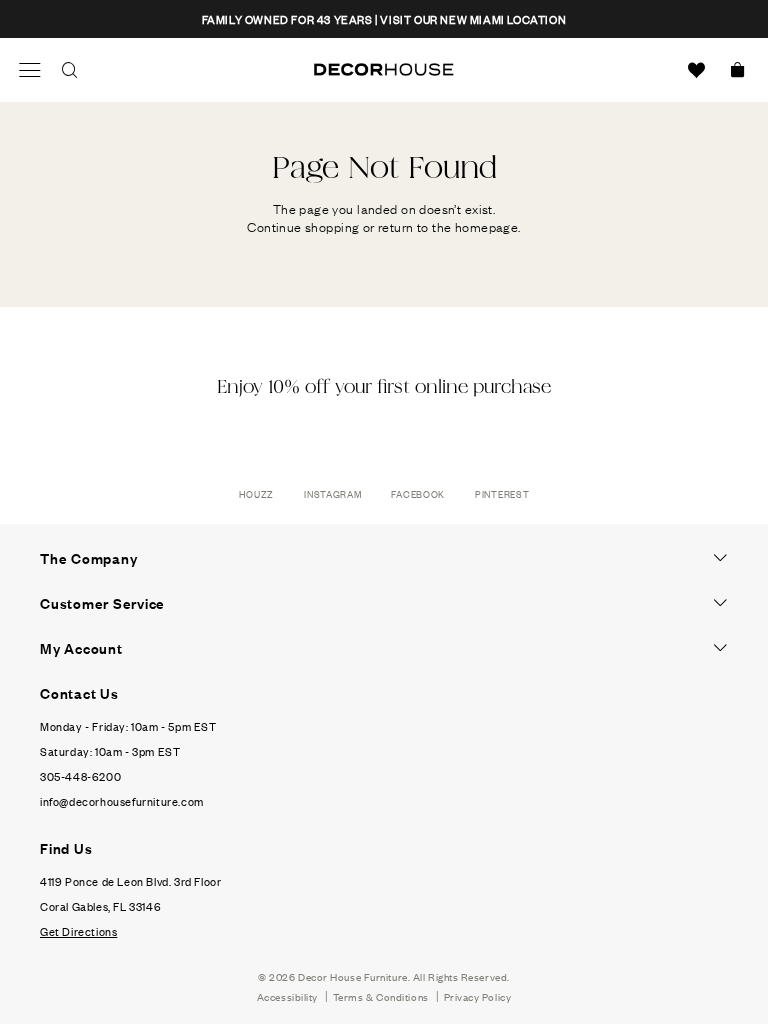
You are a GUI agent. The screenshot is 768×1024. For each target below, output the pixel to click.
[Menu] (30, 70)
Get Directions (78, 931)
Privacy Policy (478, 996)
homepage (486, 226)
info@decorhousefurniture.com (122, 801)
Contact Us (79, 693)
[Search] (70, 70)
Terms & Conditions (381, 996)
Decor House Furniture (353, 976)
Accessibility (287, 996)
